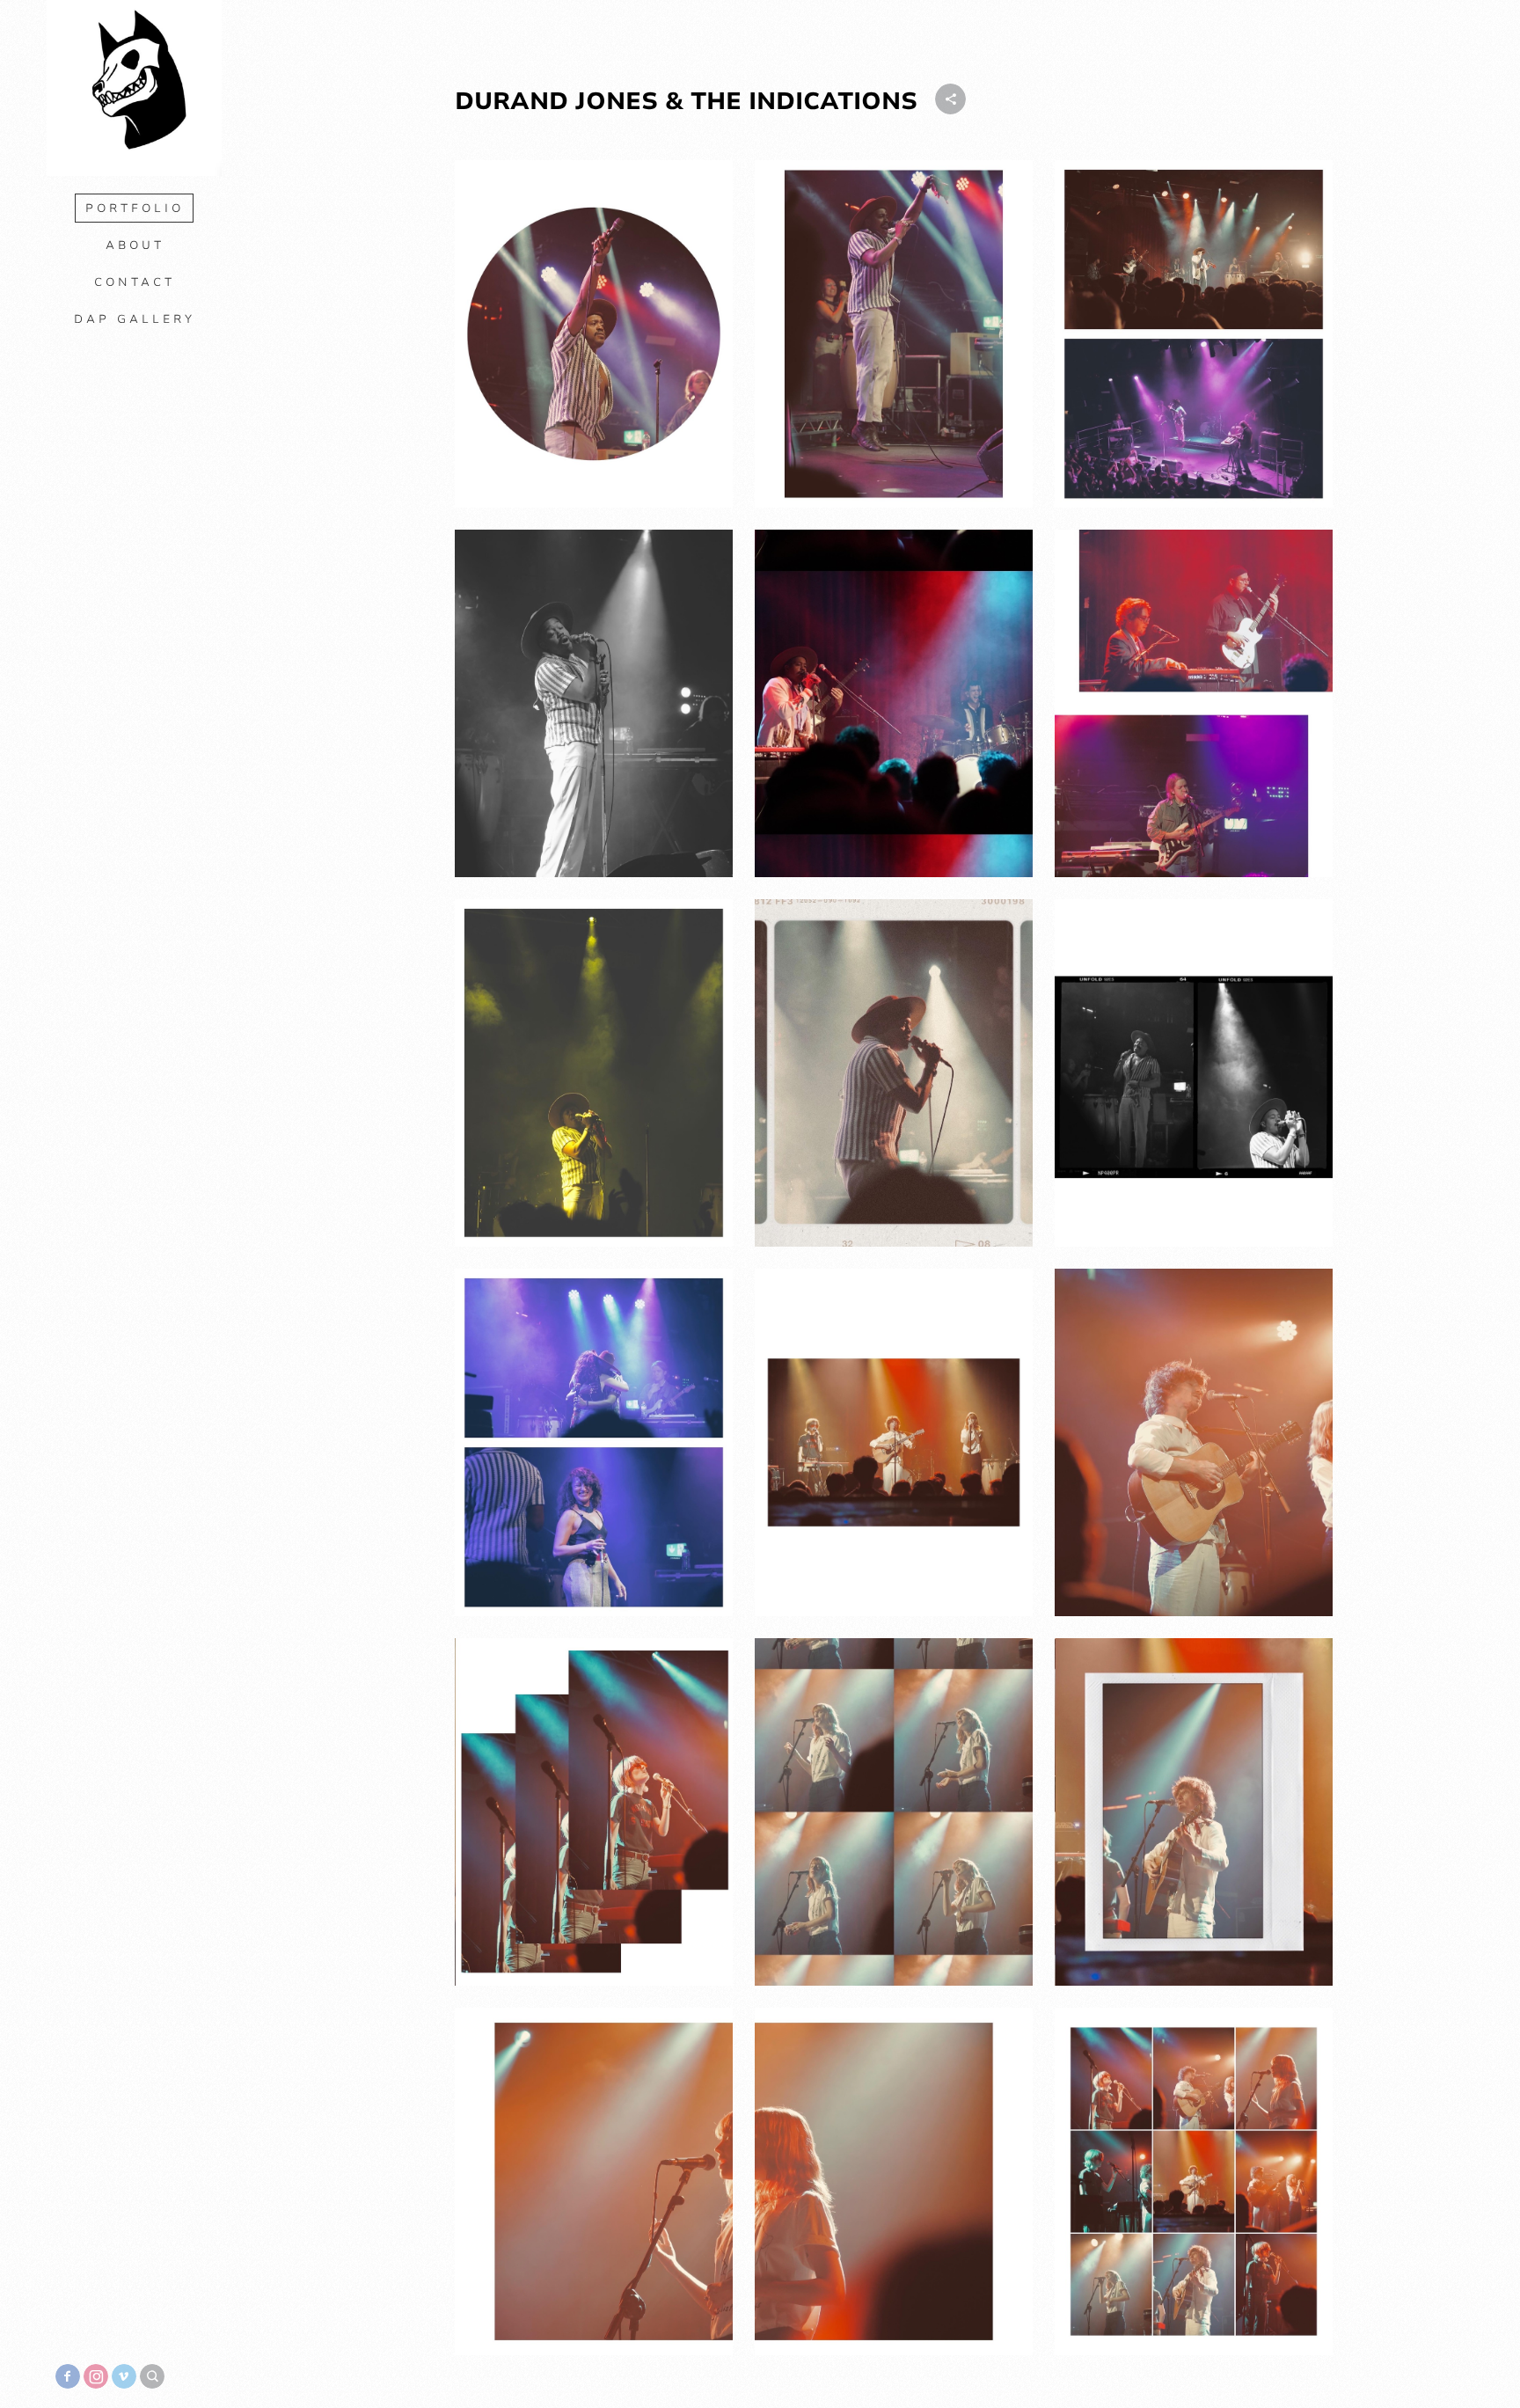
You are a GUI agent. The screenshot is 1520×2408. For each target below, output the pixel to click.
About (135, 245)
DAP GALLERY (135, 319)
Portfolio (135, 209)
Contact (135, 282)
